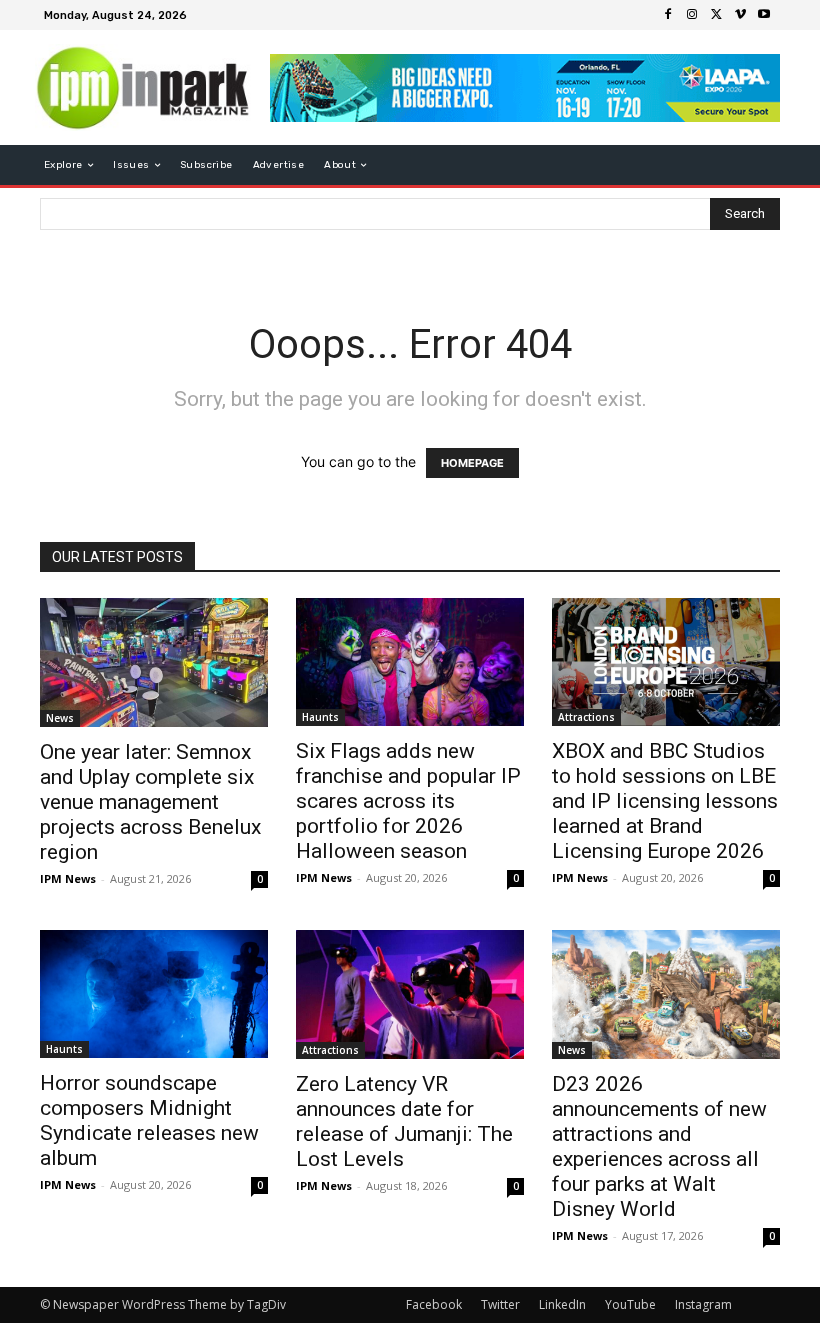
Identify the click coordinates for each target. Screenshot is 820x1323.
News (60, 718)
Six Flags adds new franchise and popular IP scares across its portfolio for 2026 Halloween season (408, 801)
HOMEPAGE (472, 463)
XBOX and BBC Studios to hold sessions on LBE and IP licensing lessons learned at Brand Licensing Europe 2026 (665, 801)
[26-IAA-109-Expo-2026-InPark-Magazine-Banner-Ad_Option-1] (525, 88)
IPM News (68, 878)
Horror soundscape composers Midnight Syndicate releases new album (149, 1120)
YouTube (630, 1304)
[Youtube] (764, 15)
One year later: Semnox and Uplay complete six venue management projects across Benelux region (150, 802)
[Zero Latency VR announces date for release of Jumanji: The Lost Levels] (410, 994)
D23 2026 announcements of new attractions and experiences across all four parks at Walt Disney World (659, 1146)
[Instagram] (692, 15)
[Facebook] (668, 15)
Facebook (434, 1304)
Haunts (320, 717)
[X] (716, 15)
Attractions (586, 717)
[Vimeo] (740, 15)
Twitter (500, 1304)
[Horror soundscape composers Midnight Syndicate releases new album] (154, 994)
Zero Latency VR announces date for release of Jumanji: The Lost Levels (404, 1121)
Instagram (703, 1304)
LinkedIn (562, 1304)
